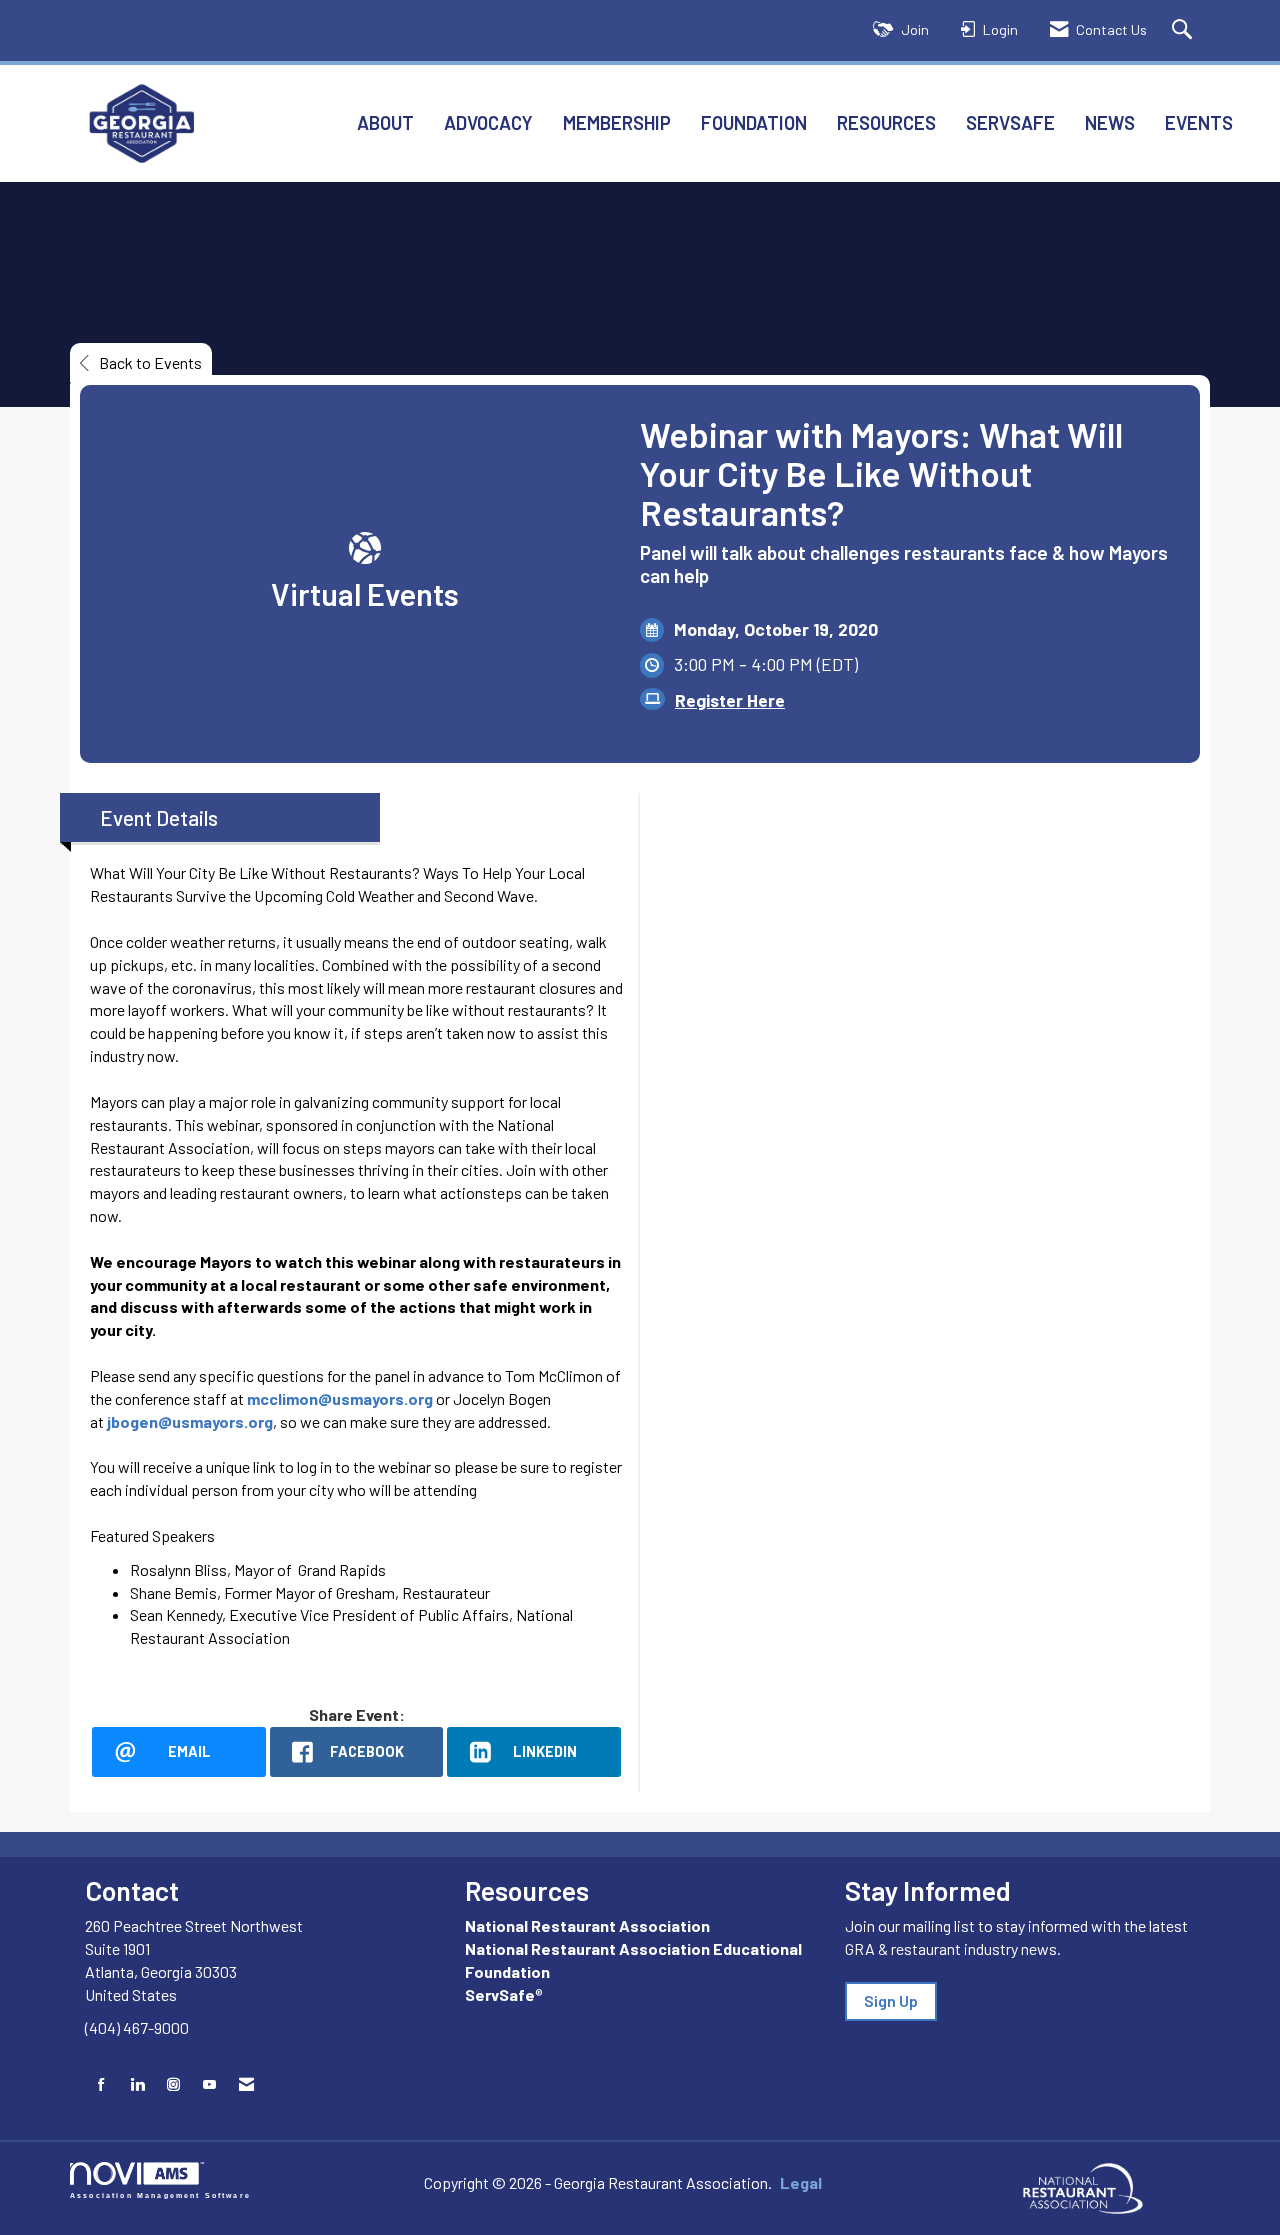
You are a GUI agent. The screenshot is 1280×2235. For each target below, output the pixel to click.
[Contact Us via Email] (246, 2084)
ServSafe (1010, 122)
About (385, 122)
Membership (617, 122)
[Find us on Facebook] (101, 2084)
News (1110, 122)
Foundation (754, 122)
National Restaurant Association (587, 1925)
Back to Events (150, 362)
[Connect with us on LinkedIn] (137, 2084)
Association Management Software (160, 2195)
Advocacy (488, 122)
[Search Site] (1184, 30)
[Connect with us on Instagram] (173, 2084)
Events (1199, 122)
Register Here (730, 700)
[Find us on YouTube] (209, 2084)
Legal (801, 2182)
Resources (886, 122)
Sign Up (891, 2000)
